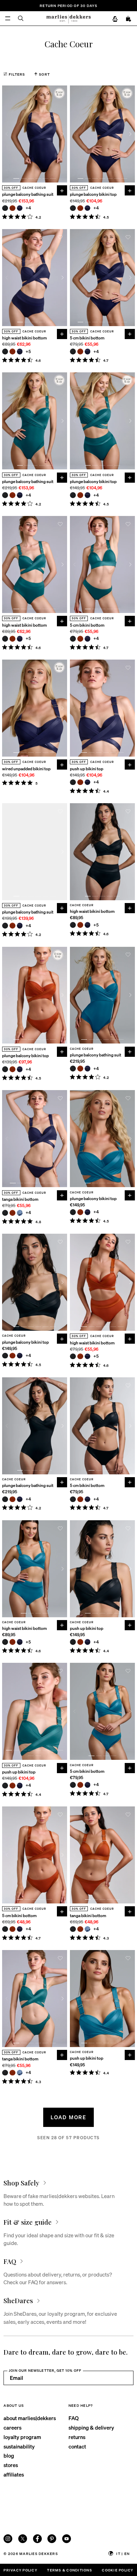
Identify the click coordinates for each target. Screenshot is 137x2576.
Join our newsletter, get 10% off (45, 2370)
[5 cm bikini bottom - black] (73, 352)
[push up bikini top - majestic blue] (88, 782)
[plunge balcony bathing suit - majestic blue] (20, 208)
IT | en (123, 2553)
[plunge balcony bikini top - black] (73, 208)
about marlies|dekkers (30, 2418)
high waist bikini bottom (24, 338)
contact (77, 2446)
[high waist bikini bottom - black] (5, 352)
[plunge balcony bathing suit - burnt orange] (12, 208)
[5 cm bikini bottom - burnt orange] (80, 352)
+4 (29, 208)
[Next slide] (63, 134)
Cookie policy (118, 2570)
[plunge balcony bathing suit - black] (5, 208)
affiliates (14, 2474)
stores (11, 2465)
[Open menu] (8, 18)
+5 (29, 352)
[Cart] (129, 19)
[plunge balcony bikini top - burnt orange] (80, 208)
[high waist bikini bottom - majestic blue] (20, 352)
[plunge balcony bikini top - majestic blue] (88, 208)
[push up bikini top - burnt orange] (80, 782)
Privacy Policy (20, 2570)
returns (77, 2437)
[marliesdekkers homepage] (68, 19)
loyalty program (22, 2437)
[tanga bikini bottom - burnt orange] (12, 1213)
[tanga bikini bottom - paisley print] (20, 1213)
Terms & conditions (69, 2570)
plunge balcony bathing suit (28, 194)
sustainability (19, 2446)
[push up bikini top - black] (73, 782)
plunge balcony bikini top (93, 194)
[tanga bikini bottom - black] (5, 1213)
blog (9, 2456)
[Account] (115, 19)
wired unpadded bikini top (26, 769)
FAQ (74, 2418)
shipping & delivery (91, 2427)
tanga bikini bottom (20, 1199)
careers (12, 2427)
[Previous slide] (6, 134)
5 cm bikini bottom (87, 338)
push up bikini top (87, 769)
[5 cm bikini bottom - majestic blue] (88, 352)
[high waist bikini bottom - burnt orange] (12, 352)
